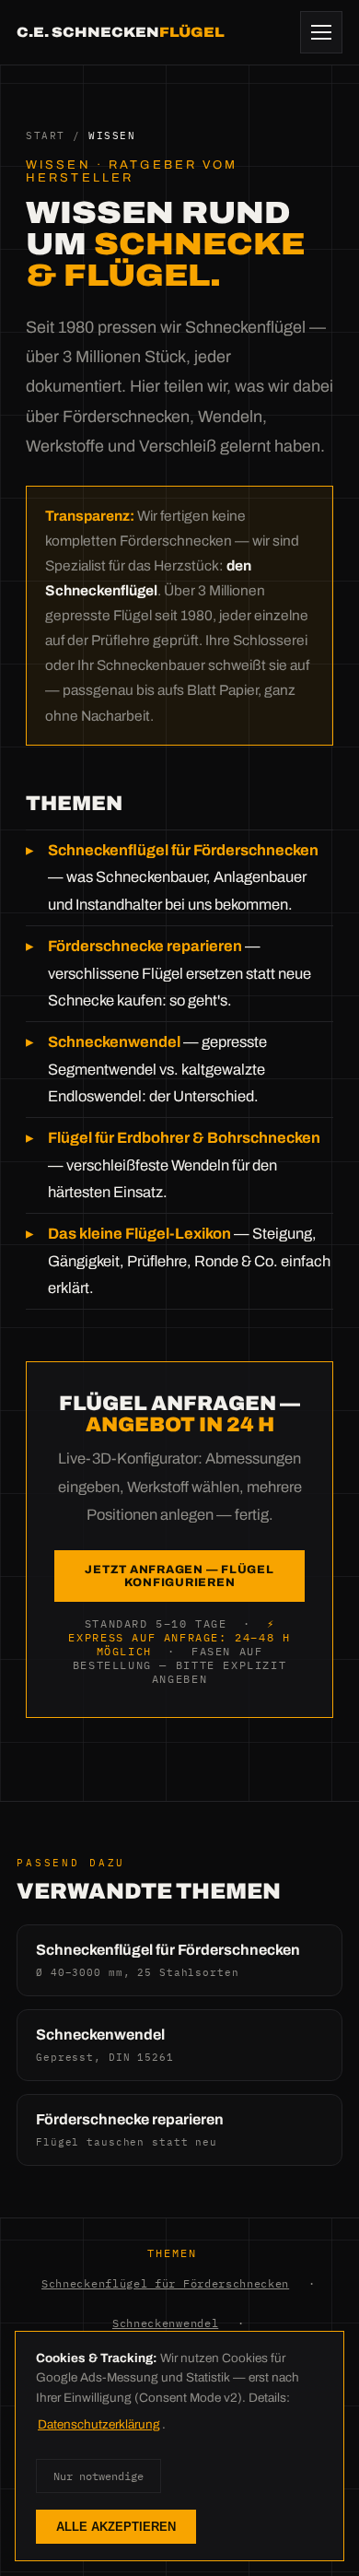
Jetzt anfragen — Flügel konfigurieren (179, 1576)
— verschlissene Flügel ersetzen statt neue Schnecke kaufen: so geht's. (179, 973)
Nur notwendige (98, 2476)
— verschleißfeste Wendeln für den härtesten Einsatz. (184, 1165)
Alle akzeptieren (116, 2527)
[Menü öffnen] (321, 32)
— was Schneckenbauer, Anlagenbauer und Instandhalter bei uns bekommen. (183, 877)
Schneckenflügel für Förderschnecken (165, 2283)
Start (46, 135)
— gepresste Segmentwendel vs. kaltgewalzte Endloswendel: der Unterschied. (157, 1069)
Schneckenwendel (165, 2323)
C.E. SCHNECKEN (121, 32)
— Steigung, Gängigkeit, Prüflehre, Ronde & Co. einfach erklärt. (189, 1261)
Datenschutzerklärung (99, 2424)
